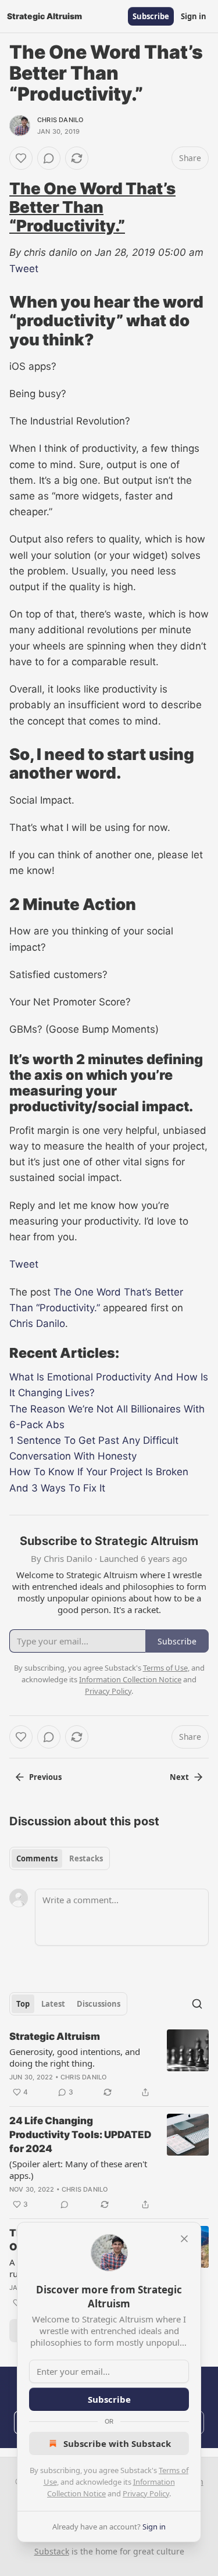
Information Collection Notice (130, 1679)
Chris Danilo (60, 120)
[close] (184, 2239)
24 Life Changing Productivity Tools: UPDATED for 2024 (80, 2135)
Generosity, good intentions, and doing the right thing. (75, 2057)
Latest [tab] (53, 2004)
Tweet (24, 269)
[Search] (197, 2004)
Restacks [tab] (86, 1858)
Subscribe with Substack (117, 2443)
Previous (45, 1777)
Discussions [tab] (99, 2004)
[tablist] (60, 1858)
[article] (109, 2064)
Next (179, 1777)
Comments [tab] (37, 1858)
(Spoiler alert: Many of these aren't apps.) (78, 2170)
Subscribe (151, 16)
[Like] (21, 158)
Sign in (194, 16)
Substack (52, 2551)
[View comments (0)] (49, 158)
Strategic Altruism (55, 2036)
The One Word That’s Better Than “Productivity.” (92, 207)
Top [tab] (23, 2004)
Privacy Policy (146, 2493)
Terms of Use (165, 1668)
